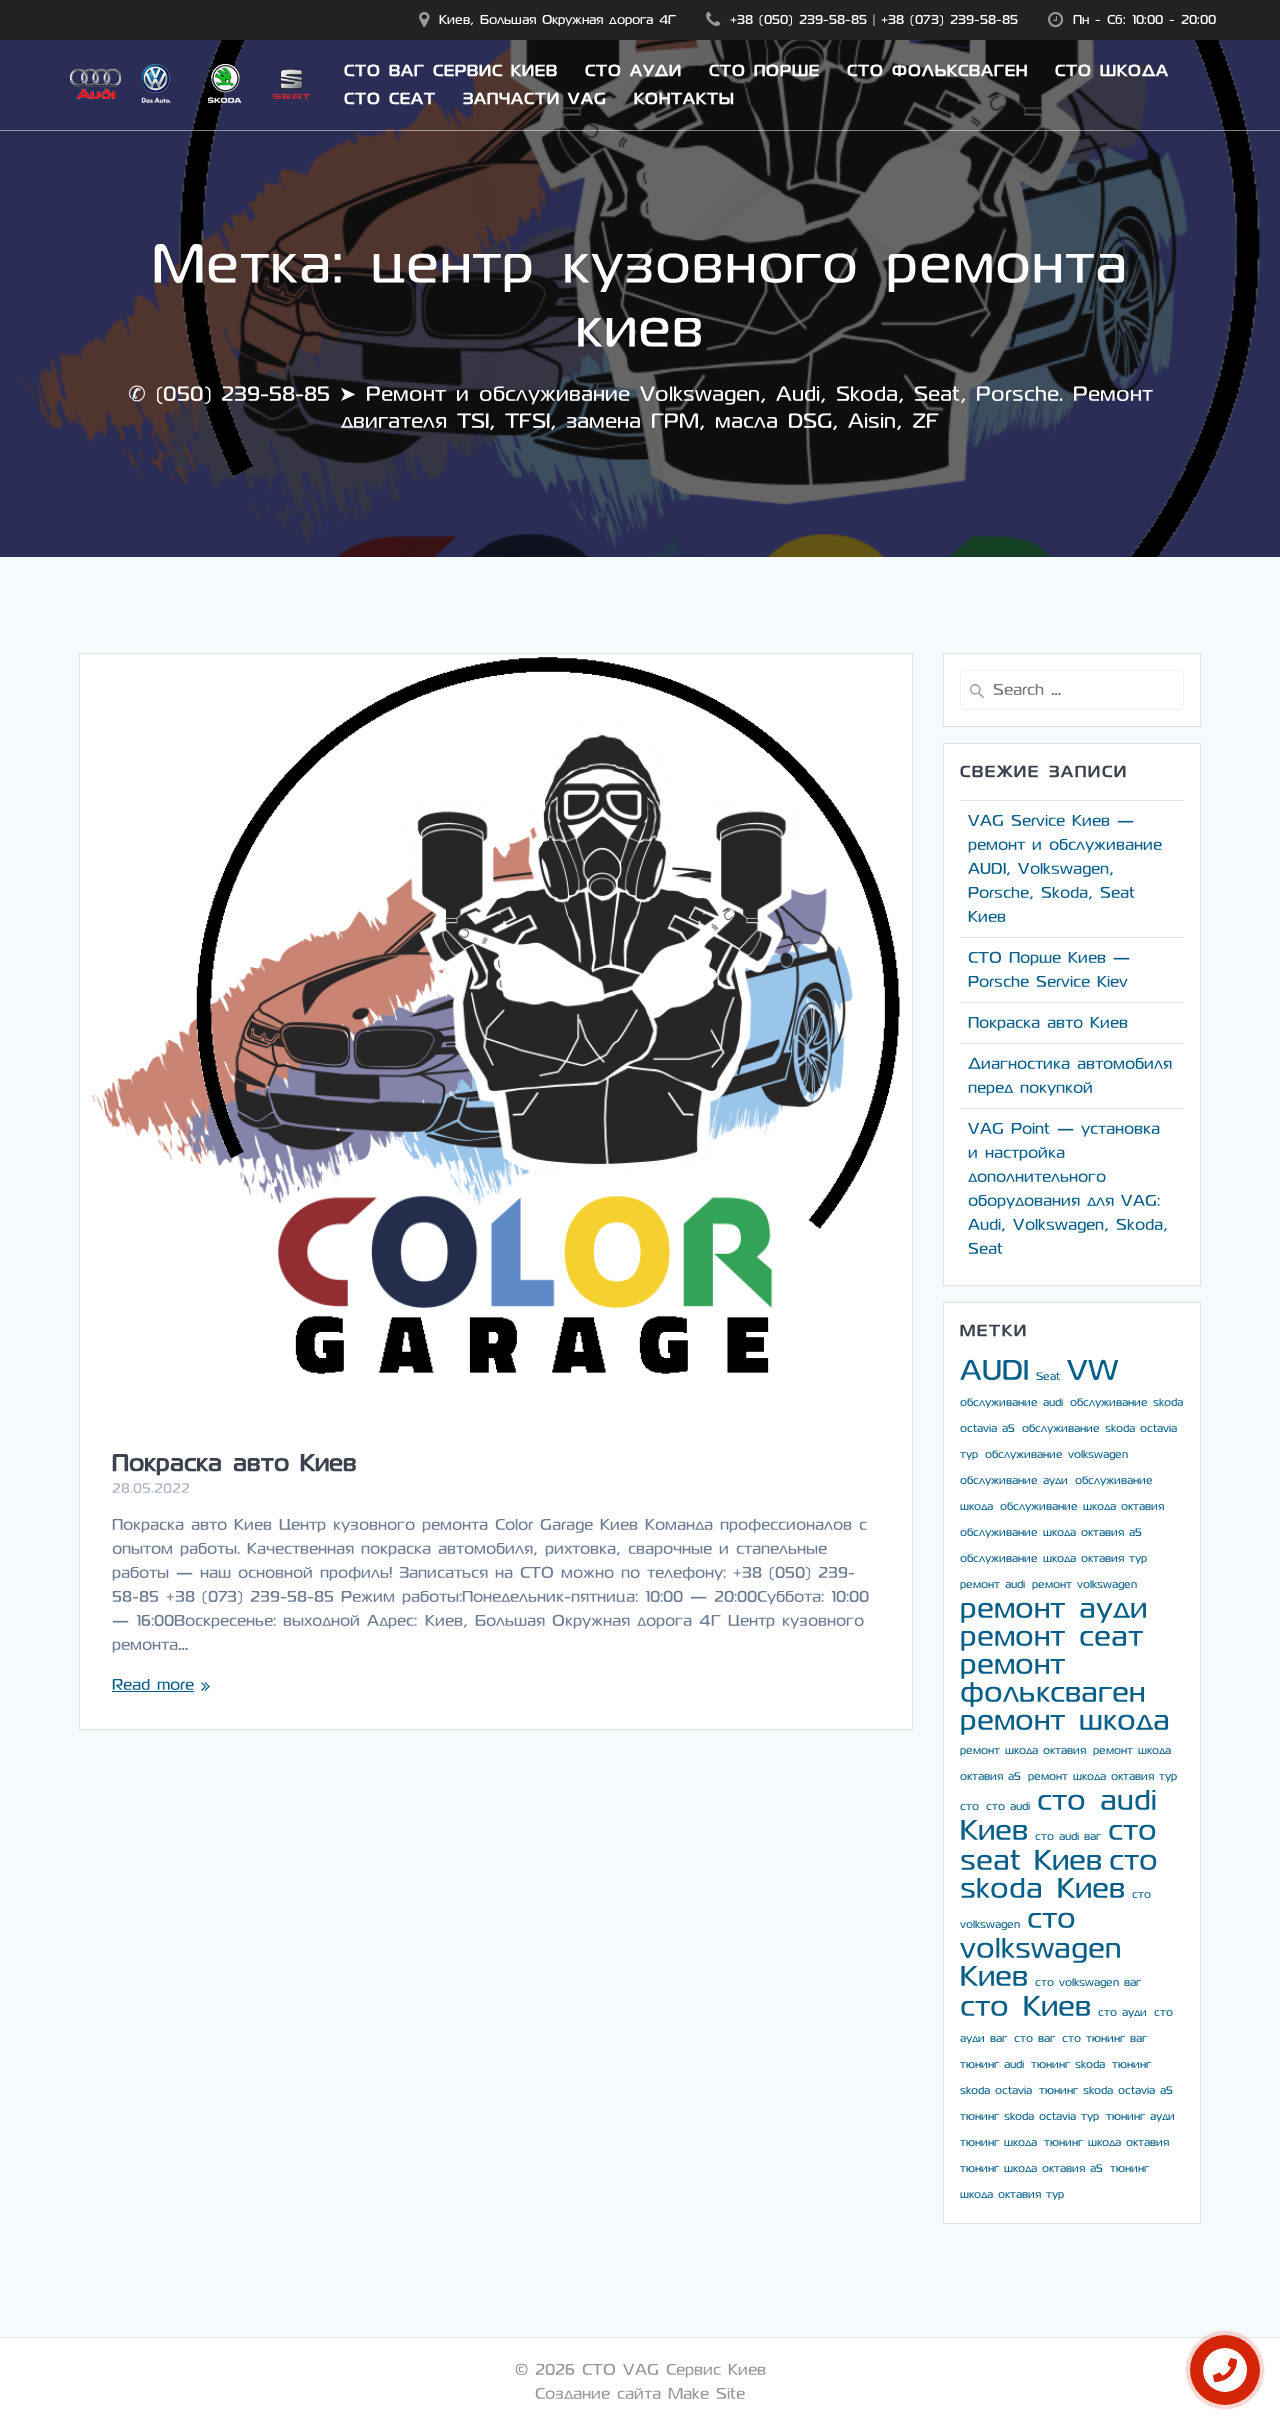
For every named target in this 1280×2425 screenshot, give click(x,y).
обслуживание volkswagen (1056, 1454)
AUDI (994, 1370)
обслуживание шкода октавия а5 (1051, 1532)
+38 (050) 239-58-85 (798, 19)
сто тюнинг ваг (1104, 2038)
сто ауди (1122, 2012)
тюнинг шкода (998, 2142)
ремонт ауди (1053, 1608)
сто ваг (1034, 2038)
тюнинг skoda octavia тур (1029, 2116)
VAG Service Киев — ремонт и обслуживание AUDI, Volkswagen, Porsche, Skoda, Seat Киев (1065, 868)
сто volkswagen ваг (1088, 1982)
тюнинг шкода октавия (1106, 2142)
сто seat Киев (1058, 1845)
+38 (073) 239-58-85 (949, 19)
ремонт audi (992, 1584)
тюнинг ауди (1140, 2116)
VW (1092, 1370)
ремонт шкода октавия (1023, 1750)
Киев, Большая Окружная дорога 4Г (557, 19)
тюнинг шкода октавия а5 (1031, 2168)
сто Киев (1025, 2006)
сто (969, 1806)
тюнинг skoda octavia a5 (1106, 2090)
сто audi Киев (1058, 1815)
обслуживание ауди (1014, 1480)
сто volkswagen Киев (1040, 1947)
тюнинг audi (992, 2064)
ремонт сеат (1051, 1636)
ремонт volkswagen (1084, 1584)
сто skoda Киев (1059, 1874)
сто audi (1008, 1806)
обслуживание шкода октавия (1082, 1506)
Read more (153, 1684)
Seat (1048, 1376)
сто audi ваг (1068, 1836)
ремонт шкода (1065, 1720)
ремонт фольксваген (1052, 1678)
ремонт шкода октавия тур (1102, 1776)
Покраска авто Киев (234, 1463)
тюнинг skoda (1068, 2064)
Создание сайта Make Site (640, 2393)
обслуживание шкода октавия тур (1053, 1558)
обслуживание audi (1011, 1402)
